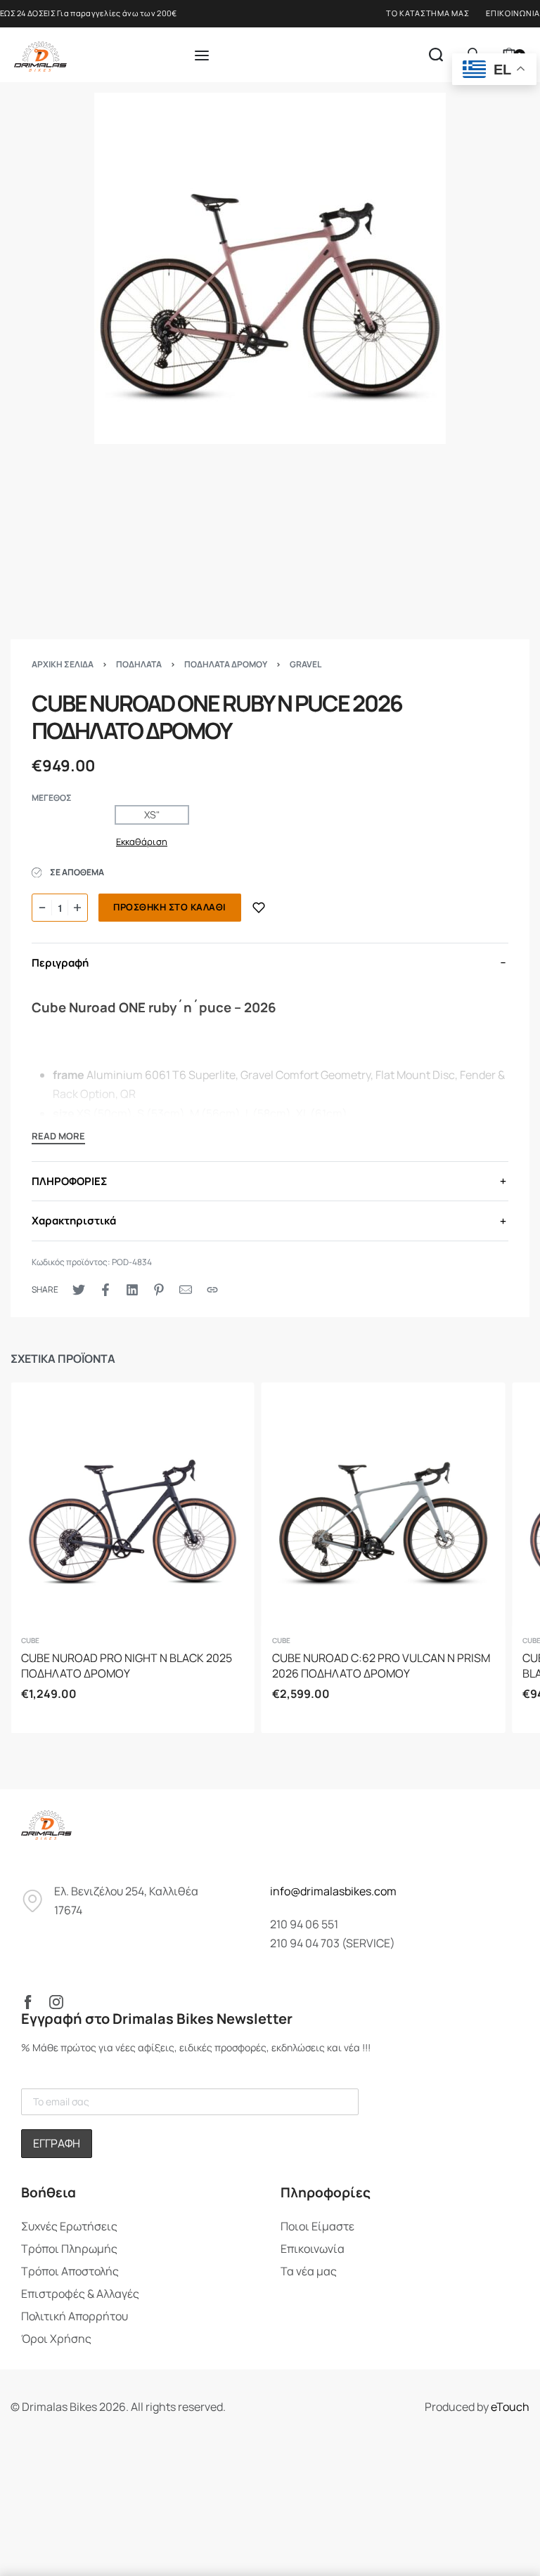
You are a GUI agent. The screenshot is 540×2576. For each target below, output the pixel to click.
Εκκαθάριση (142, 842)
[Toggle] (58, 1138)
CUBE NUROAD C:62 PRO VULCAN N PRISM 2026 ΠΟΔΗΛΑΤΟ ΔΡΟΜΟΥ (381, 1666)
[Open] (202, 55)
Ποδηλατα (139, 664)
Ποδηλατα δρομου (226, 664)
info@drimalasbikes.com (333, 1891)
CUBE (30, 1640)
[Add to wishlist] (259, 908)
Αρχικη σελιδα (63, 664)
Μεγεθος (52, 798)
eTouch (510, 2407)
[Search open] (436, 55)
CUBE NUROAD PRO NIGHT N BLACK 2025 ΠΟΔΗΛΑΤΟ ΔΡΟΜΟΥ (127, 1666)
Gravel (306, 664)
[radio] (152, 815)
